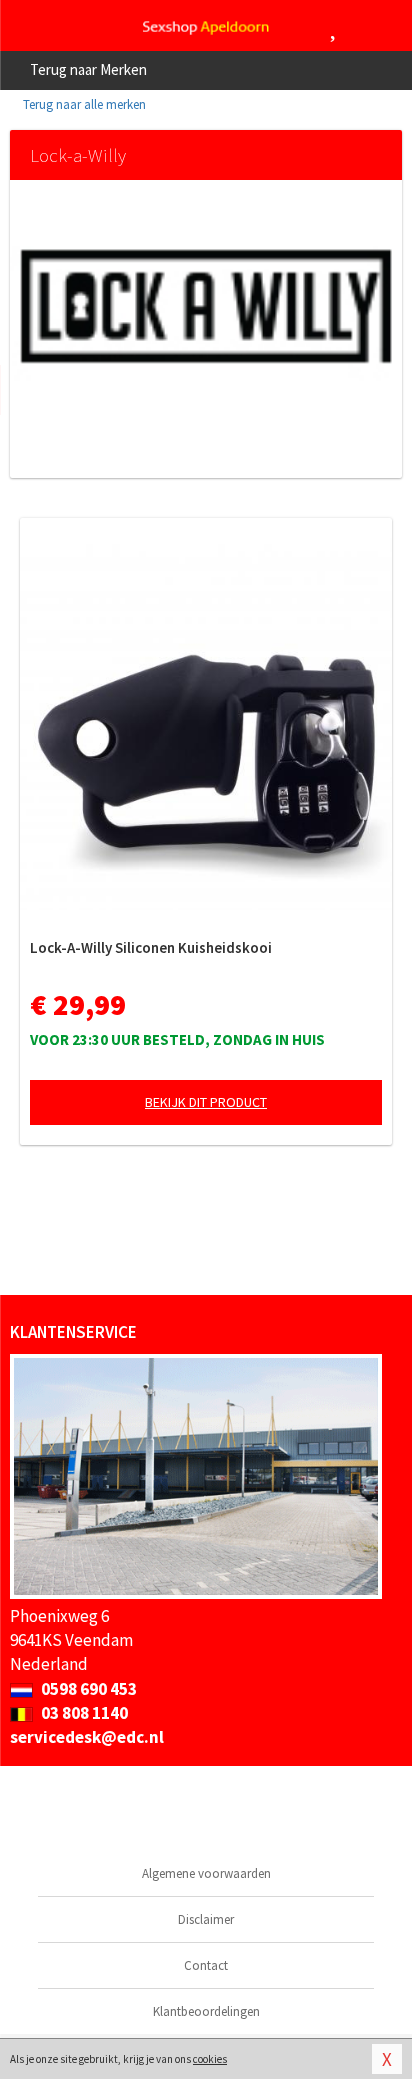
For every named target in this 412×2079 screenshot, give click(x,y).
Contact (206, 1965)
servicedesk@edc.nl (87, 1737)
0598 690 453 (87, 1689)
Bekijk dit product (206, 1102)
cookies (210, 2059)
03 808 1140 (83, 1713)
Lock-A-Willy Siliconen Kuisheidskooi (151, 947)
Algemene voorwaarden (206, 1873)
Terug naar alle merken (83, 104)
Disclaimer (206, 1919)
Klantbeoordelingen (206, 2011)
